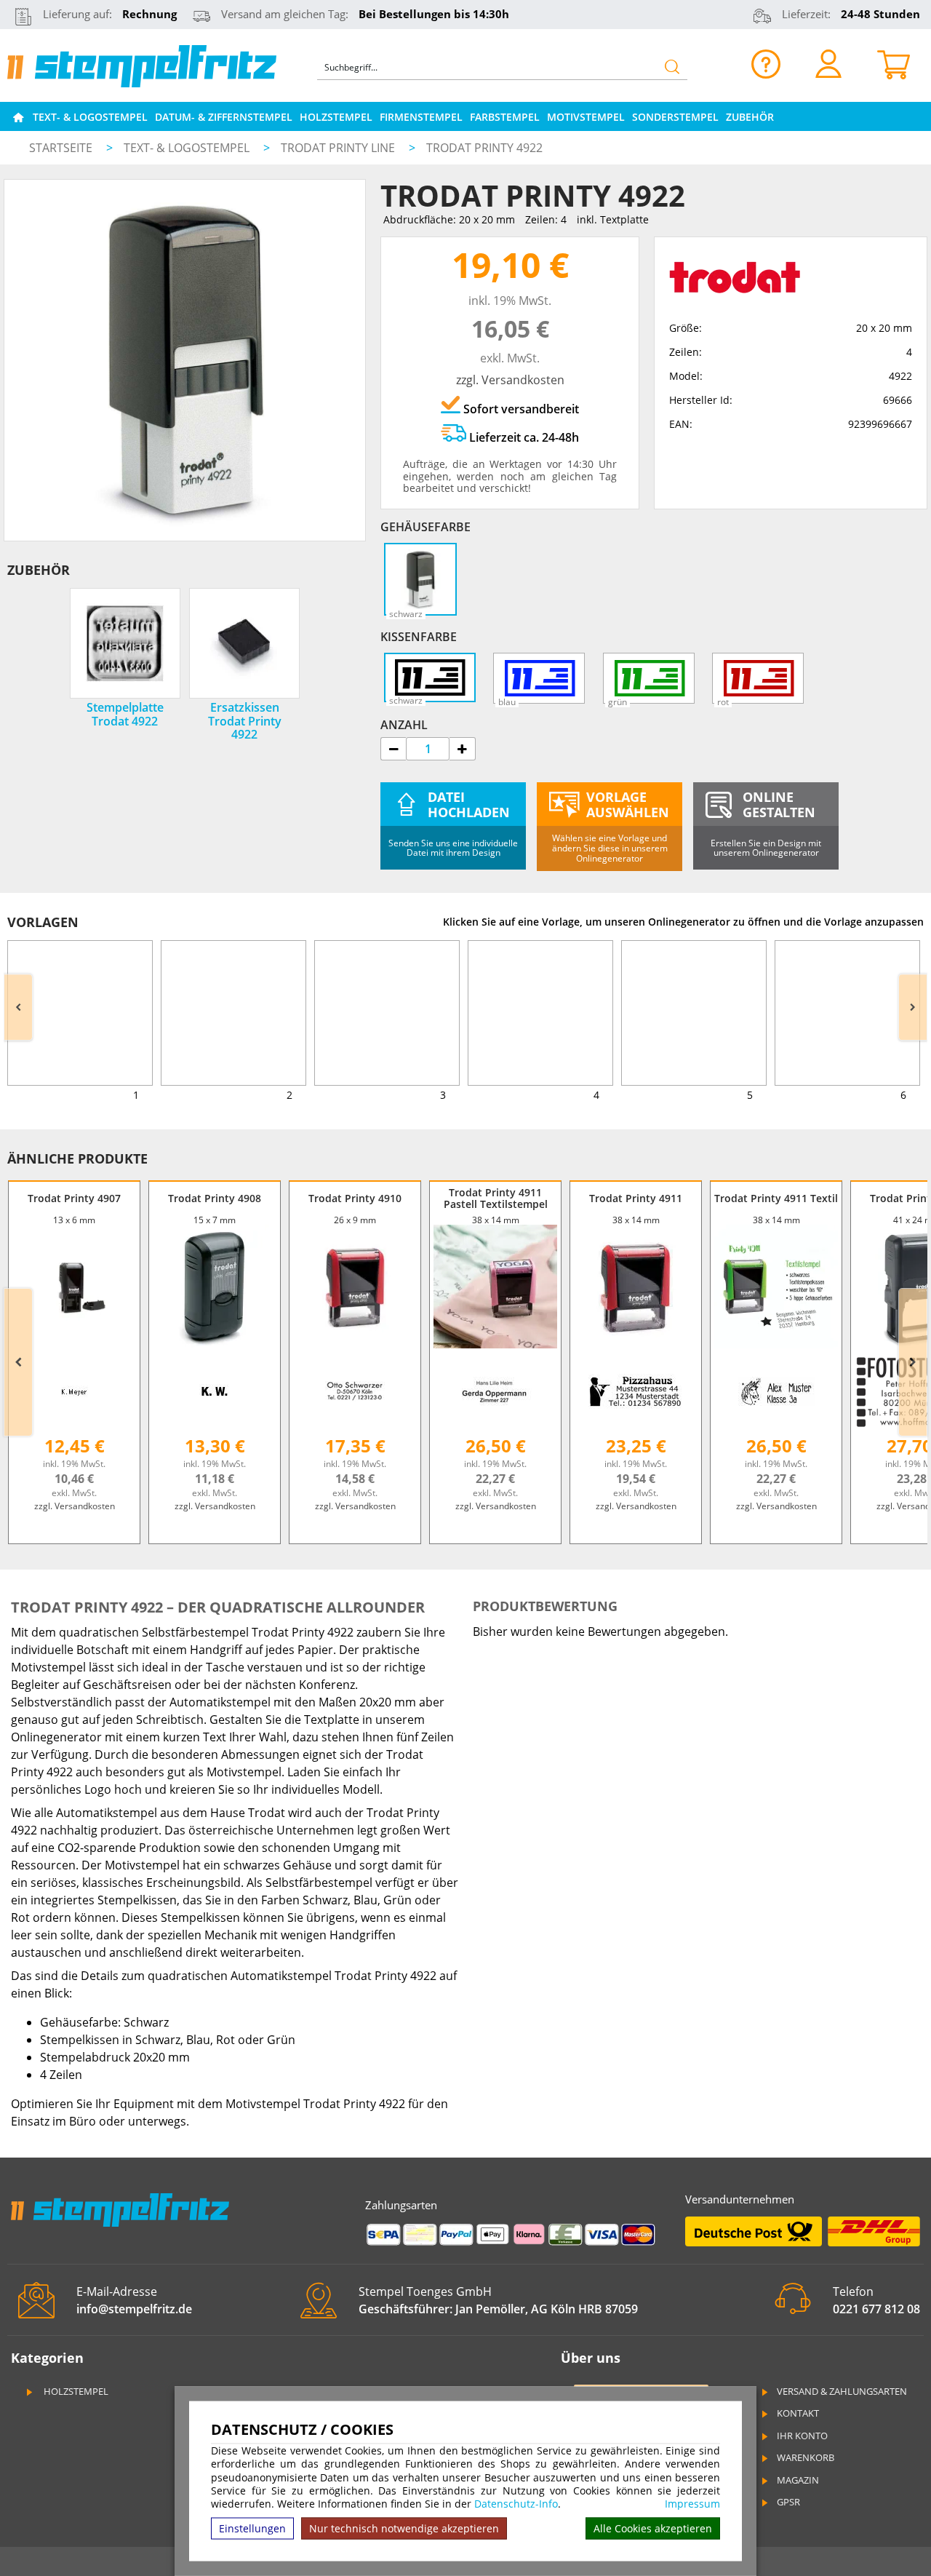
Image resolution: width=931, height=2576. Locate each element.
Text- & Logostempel (90, 117)
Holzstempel (336, 117)
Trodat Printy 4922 (484, 148)
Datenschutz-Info (516, 2504)
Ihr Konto (802, 2436)
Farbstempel (505, 117)
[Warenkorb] (894, 63)
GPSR (788, 2502)
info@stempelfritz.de (134, 2309)
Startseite (61, 148)
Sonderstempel (675, 117)
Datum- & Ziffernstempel (224, 117)
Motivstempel (586, 117)
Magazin (798, 2480)
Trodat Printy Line (339, 148)
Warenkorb (806, 2457)
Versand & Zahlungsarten (842, 2391)
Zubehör (750, 117)
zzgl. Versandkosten (510, 380)
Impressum (692, 2504)
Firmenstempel (421, 117)
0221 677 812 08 (876, 2309)
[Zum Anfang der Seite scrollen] (827, 2546)
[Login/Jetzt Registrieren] (828, 63)
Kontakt (798, 2413)
